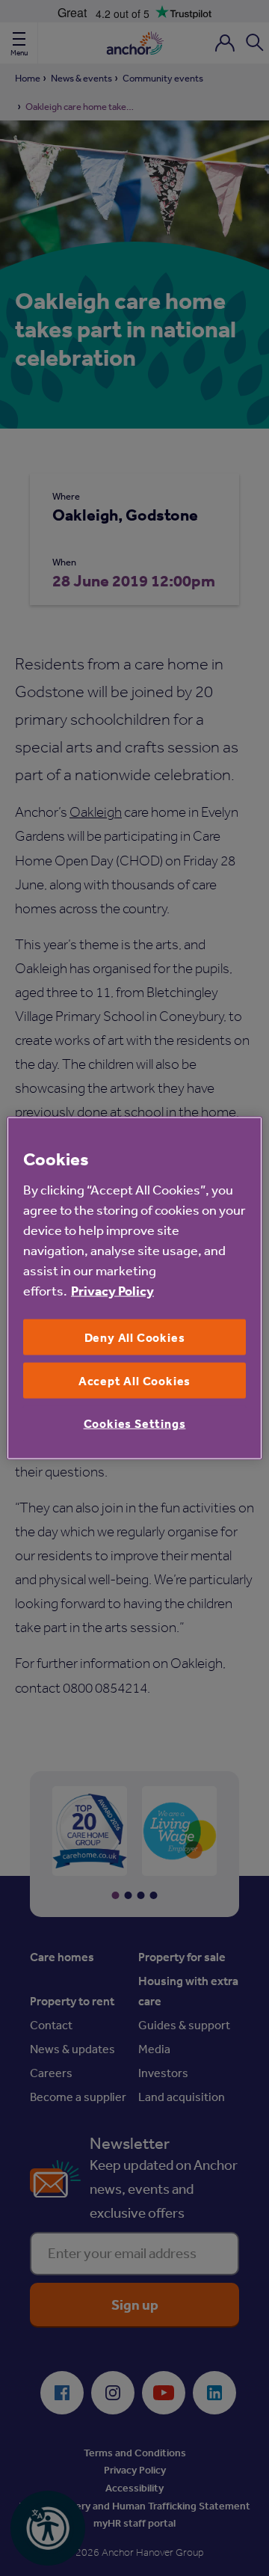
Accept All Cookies (134, 1381)
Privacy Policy (112, 1290)
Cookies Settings (135, 1423)
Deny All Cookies (135, 1337)
